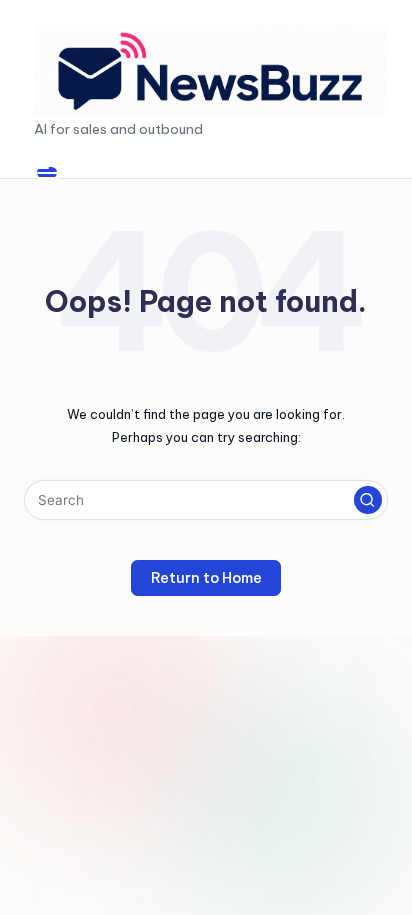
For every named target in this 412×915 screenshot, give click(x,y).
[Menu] (47, 172)
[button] (368, 500)
